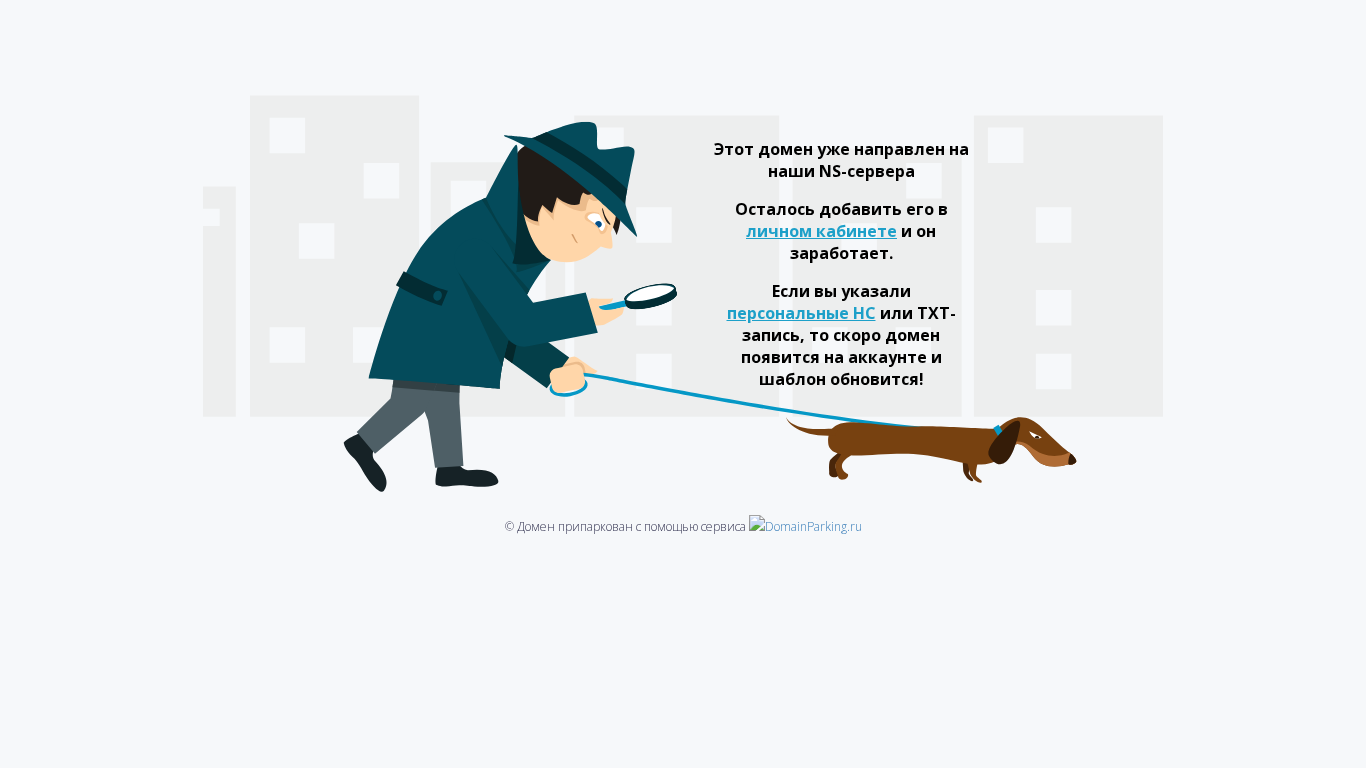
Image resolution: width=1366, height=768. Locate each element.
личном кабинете (821, 231)
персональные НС (801, 313)
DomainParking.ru (813, 526)
